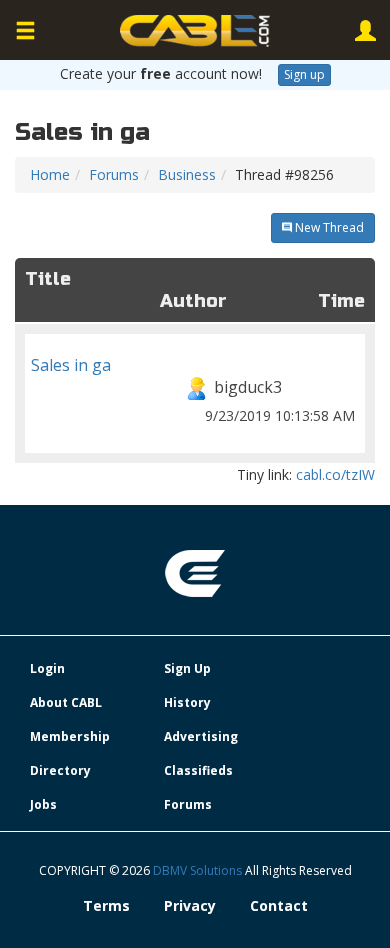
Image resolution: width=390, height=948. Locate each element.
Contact (279, 905)
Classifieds (198, 770)
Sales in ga (193, 390)
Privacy (190, 905)
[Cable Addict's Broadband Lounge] (195, 31)
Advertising (201, 736)
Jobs (43, 804)
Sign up (304, 74)
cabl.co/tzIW (335, 474)
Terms (106, 905)
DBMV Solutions (199, 870)
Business (187, 174)
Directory (60, 770)
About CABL (66, 702)
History (187, 702)
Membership (70, 736)
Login (47, 668)
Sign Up (187, 668)
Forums (114, 174)
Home (50, 174)
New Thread (328, 227)
